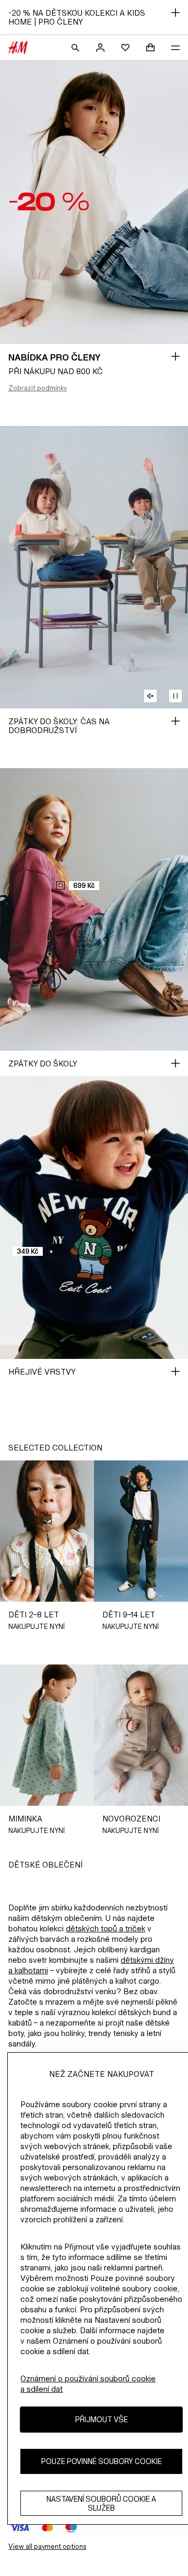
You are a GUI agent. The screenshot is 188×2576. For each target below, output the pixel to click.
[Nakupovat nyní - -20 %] (175, 356)
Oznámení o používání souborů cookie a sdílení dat (88, 2384)
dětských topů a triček (105, 1928)
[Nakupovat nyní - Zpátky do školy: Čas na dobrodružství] (175, 721)
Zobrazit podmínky (38, 388)
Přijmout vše (102, 2419)
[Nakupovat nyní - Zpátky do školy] (175, 1063)
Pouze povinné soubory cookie (102, 2461)
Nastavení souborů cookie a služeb (101, 2503)
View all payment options (47, 2546)
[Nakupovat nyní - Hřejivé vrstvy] (175, 1371)
